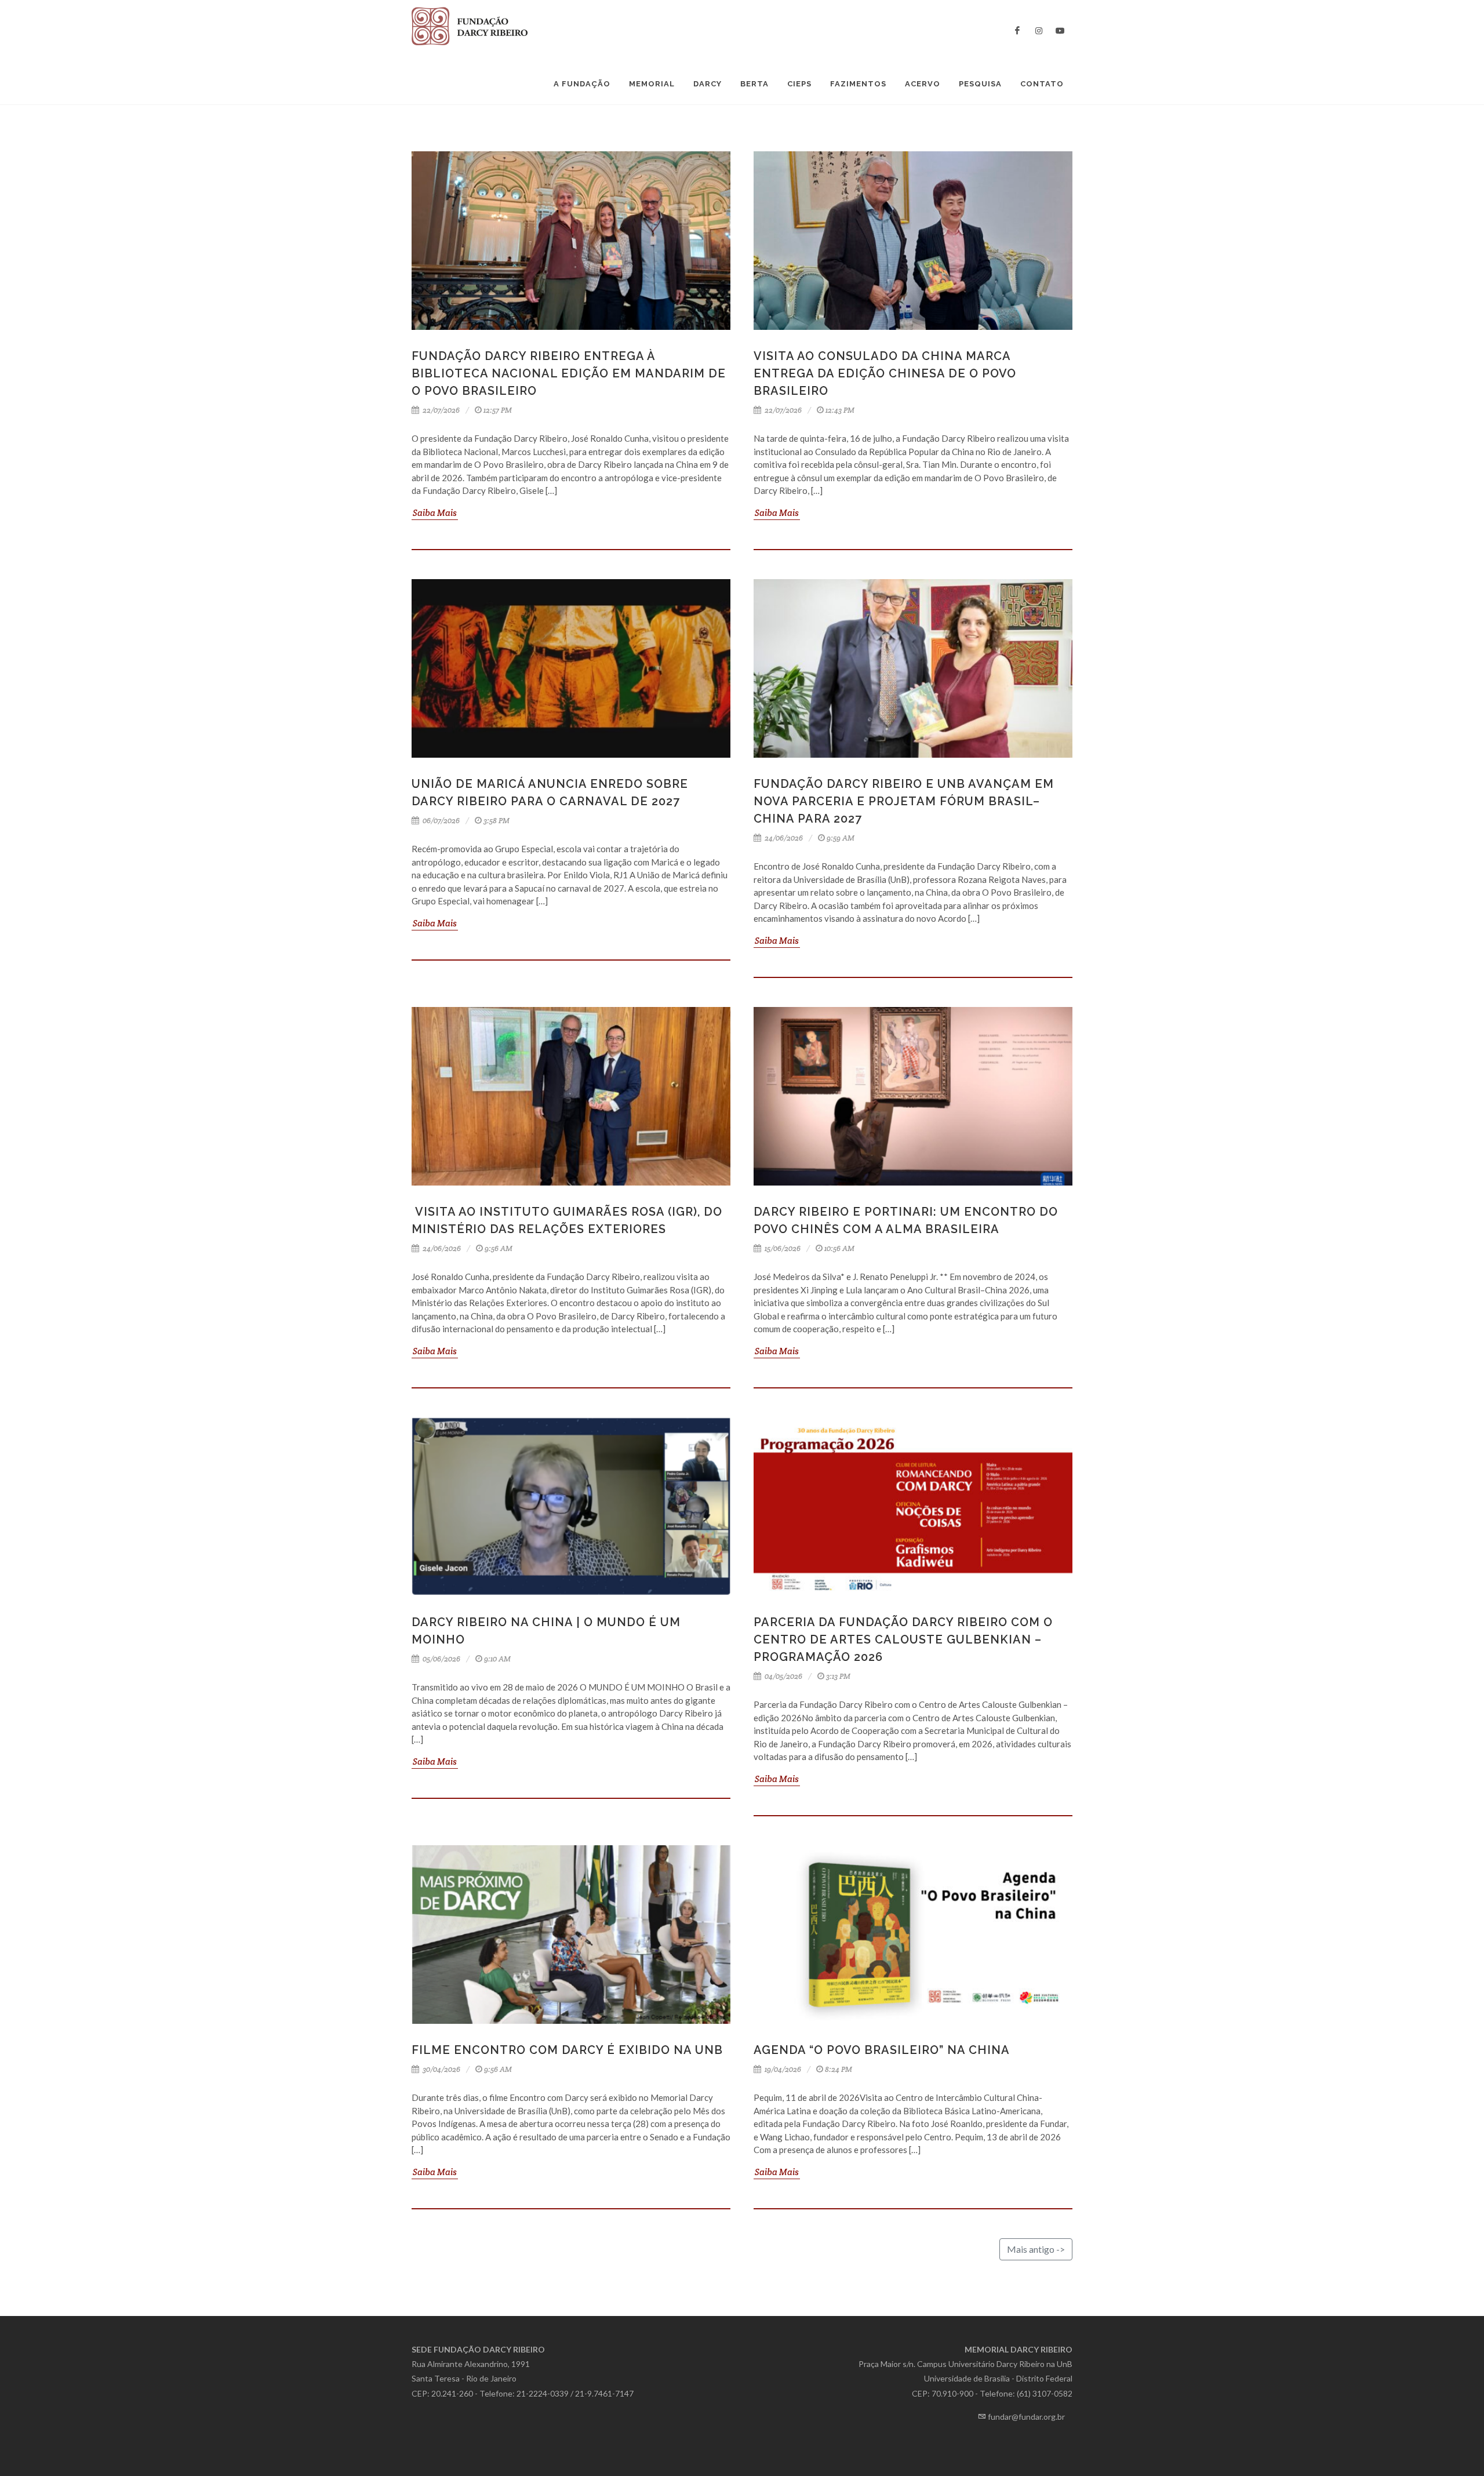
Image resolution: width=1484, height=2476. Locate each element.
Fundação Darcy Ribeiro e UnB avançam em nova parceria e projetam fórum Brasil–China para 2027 (904, 801)
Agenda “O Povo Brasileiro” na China (882, 2050)
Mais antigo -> (1036, 2249)
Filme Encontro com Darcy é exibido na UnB (567, 2050)
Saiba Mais (435, 513)
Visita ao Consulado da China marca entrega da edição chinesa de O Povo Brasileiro (885, 373)
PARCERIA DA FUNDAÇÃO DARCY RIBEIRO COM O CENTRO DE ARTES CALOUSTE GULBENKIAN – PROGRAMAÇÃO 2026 (903, 1639)
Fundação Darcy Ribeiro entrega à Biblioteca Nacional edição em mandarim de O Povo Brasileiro (569, 373)
